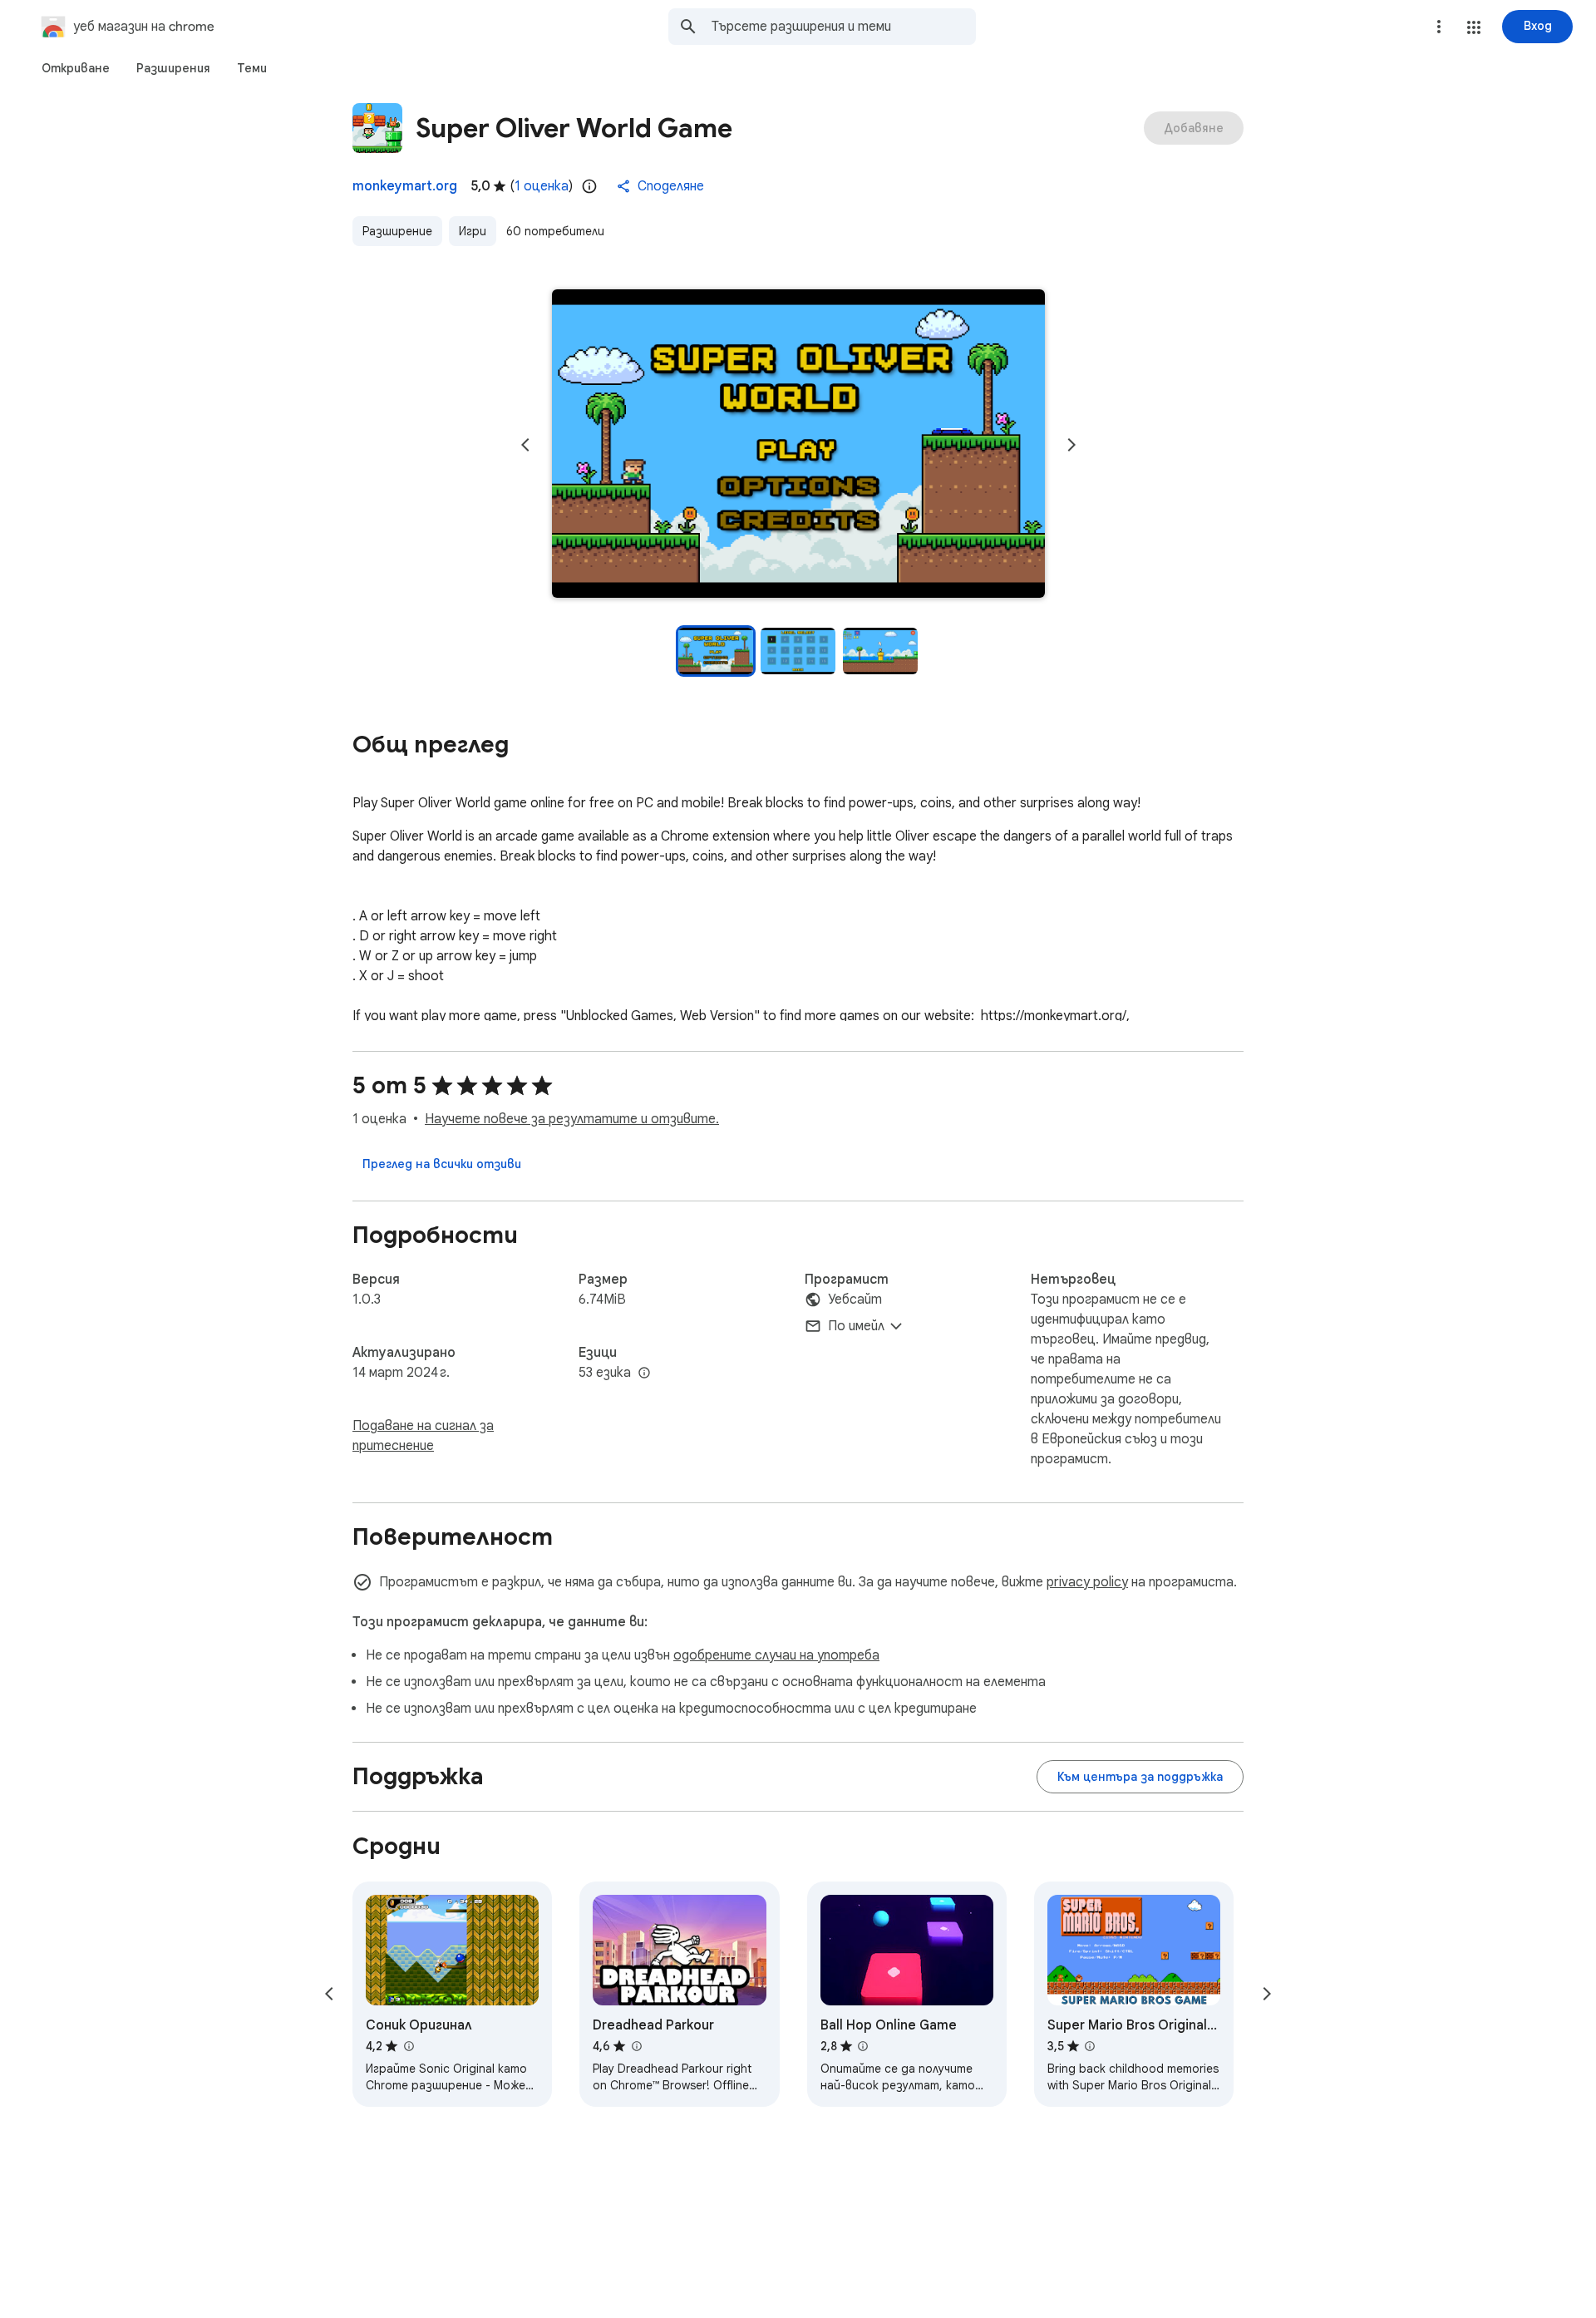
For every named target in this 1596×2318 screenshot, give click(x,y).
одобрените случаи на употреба (776, 1655)
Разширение (397, 231)
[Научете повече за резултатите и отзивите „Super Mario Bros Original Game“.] (1090, 2046)
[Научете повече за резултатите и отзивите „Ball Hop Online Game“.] (863, 2046)
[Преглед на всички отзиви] (442, 1164)
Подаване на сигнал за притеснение (423, 1436)
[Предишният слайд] (525, 445)
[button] (1474, 27)
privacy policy (1087, 1582)
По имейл (856, 1326)
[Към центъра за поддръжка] (1140, 1777)
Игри (473, 231)
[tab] (76, 68)
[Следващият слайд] (1071, 445)
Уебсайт (855, 1300)
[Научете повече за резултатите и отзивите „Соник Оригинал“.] (408, 2046)
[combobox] (844, 27)
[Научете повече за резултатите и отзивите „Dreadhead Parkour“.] (636, 2046)
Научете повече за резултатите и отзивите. (572, 1119)
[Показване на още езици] (644, 1374)
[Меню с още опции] (1439, 27)
